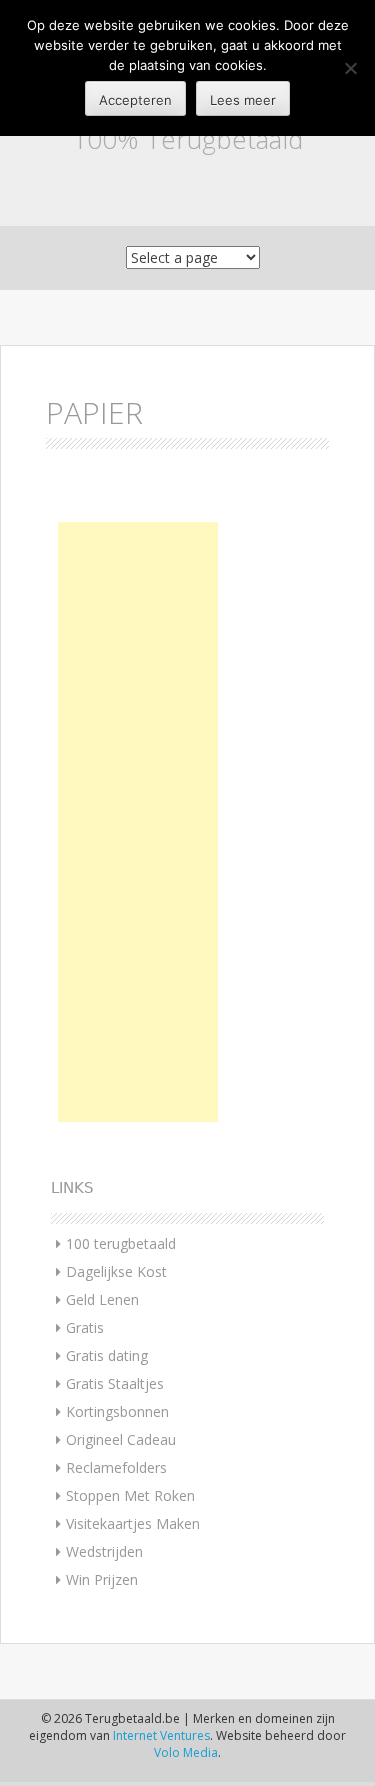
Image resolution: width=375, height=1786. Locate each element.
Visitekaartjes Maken (133, 1523)
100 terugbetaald (121, 1243)
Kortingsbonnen (117, 1411)
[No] (350, 68)
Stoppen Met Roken (130, 1495)
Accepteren (135, 100)
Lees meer (243, 100)
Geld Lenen (102, 1299)
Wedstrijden (104, 1551)
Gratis (85, 1327)
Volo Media (186, 1752)
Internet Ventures (161, 1735)
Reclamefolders (116, 1467)
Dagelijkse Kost (116, 1271)
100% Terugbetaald (187, 139)
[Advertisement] (138, 822)
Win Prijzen (102, 1579)
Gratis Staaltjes (115, 1383)
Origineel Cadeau (121, 1439)
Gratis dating (107, 1355)
